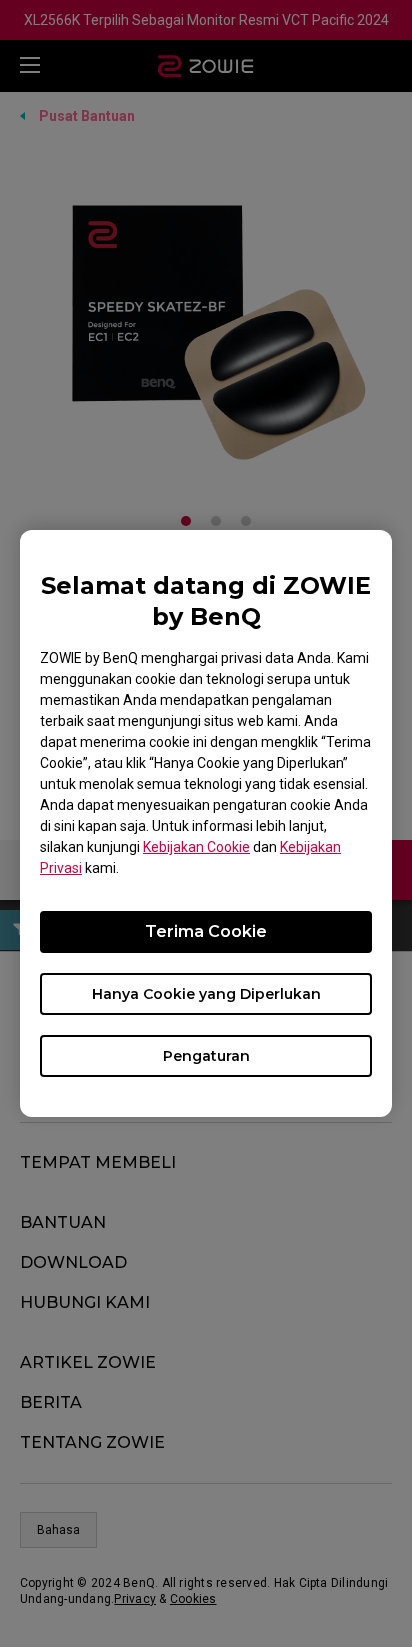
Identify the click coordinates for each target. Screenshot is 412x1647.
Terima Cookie (206, 931)
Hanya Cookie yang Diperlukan (206, 994)
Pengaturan (206, 1056)
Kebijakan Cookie (196, 847)
